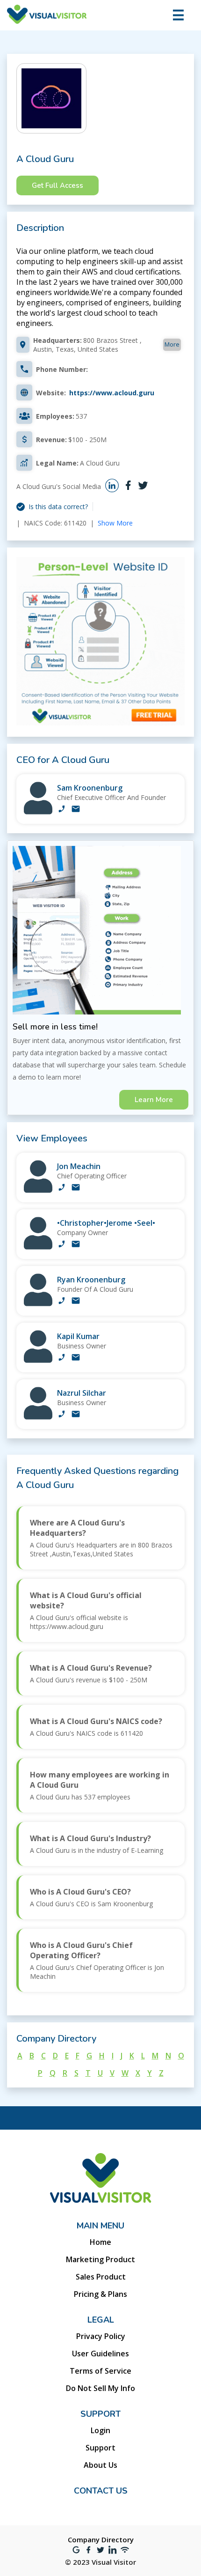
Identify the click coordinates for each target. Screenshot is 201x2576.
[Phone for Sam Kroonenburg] (62, 810)
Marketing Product (100, 2259)
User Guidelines (100, 2354)
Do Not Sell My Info (100, 2388)
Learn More (154, 1100)
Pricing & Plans (100, 2294)
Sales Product (101, 2277)
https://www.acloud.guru (112, 393)
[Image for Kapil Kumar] (38, 1360)
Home (100, 2242)
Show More (115, 523)
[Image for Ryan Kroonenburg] (38, 1304)
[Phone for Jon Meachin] (62, 1188)
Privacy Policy (101, 2336)
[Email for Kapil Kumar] (76, 1358)
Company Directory (101, 2539)
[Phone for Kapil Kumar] (62, 1358)
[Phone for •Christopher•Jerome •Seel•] (62, 1245)
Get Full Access (57, 185)
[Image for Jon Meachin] (38, 1190)
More (172, 344)
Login (100, 2430)
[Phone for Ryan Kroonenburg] (62, 1302)
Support (100, 2448)
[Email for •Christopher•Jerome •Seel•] (76, 1245)
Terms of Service (100, 2371)
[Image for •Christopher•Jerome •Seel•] (38, 1247)
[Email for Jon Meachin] (76, 1188)
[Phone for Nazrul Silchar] (62, 1415)
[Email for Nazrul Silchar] (76, 1415)
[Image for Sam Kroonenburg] (38, 812)
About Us (100, 2465)
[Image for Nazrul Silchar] (38, 1417)
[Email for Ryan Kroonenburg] (76, 1302)
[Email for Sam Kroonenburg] (76, 810)
